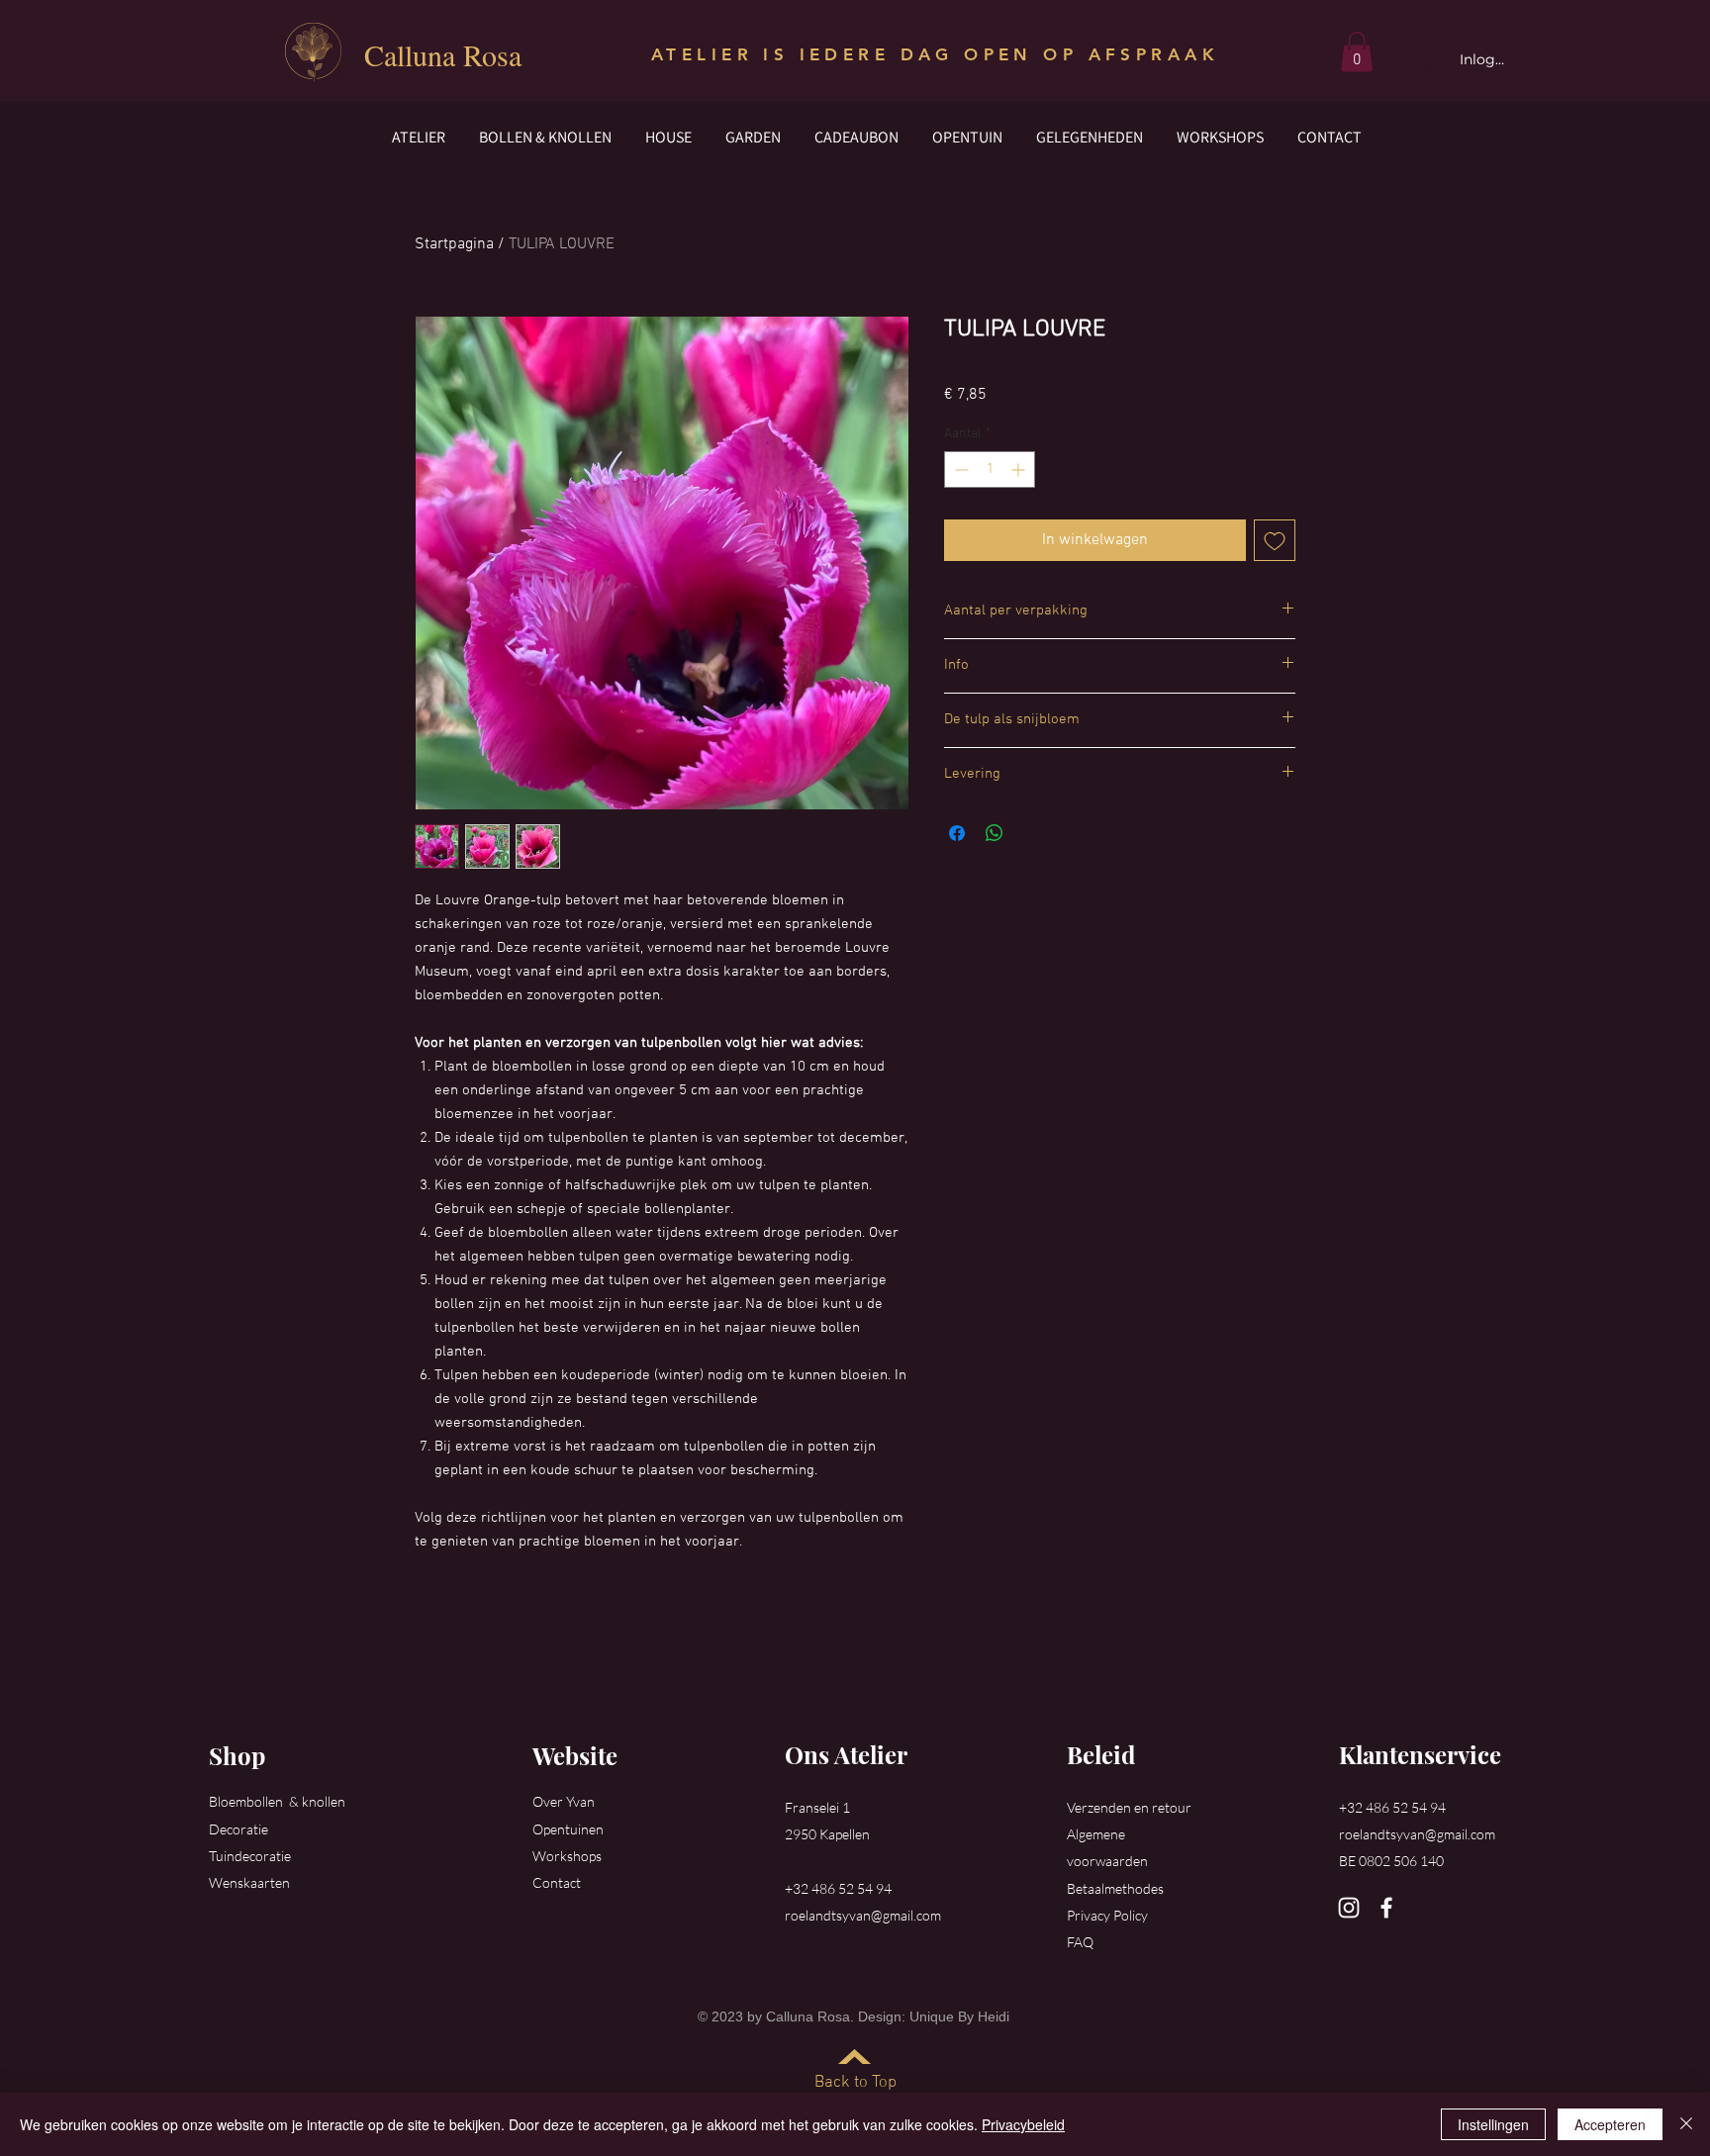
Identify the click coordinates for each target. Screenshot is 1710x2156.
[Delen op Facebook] (957, 833)
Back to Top (855, 2083)
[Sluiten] (1686, 2124)
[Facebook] (1386, 1908)
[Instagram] (1349, 1908)
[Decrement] (959, 469)
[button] (1357, 52)
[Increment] (1020, 469)
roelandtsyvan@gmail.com (863, 1915)
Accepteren (1610, 2124)
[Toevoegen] (1275, 540)
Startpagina (454, 244)
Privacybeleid (1023, 2124)
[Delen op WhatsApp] (995, 833)
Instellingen (1493, 2124)
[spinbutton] (990, 469)
